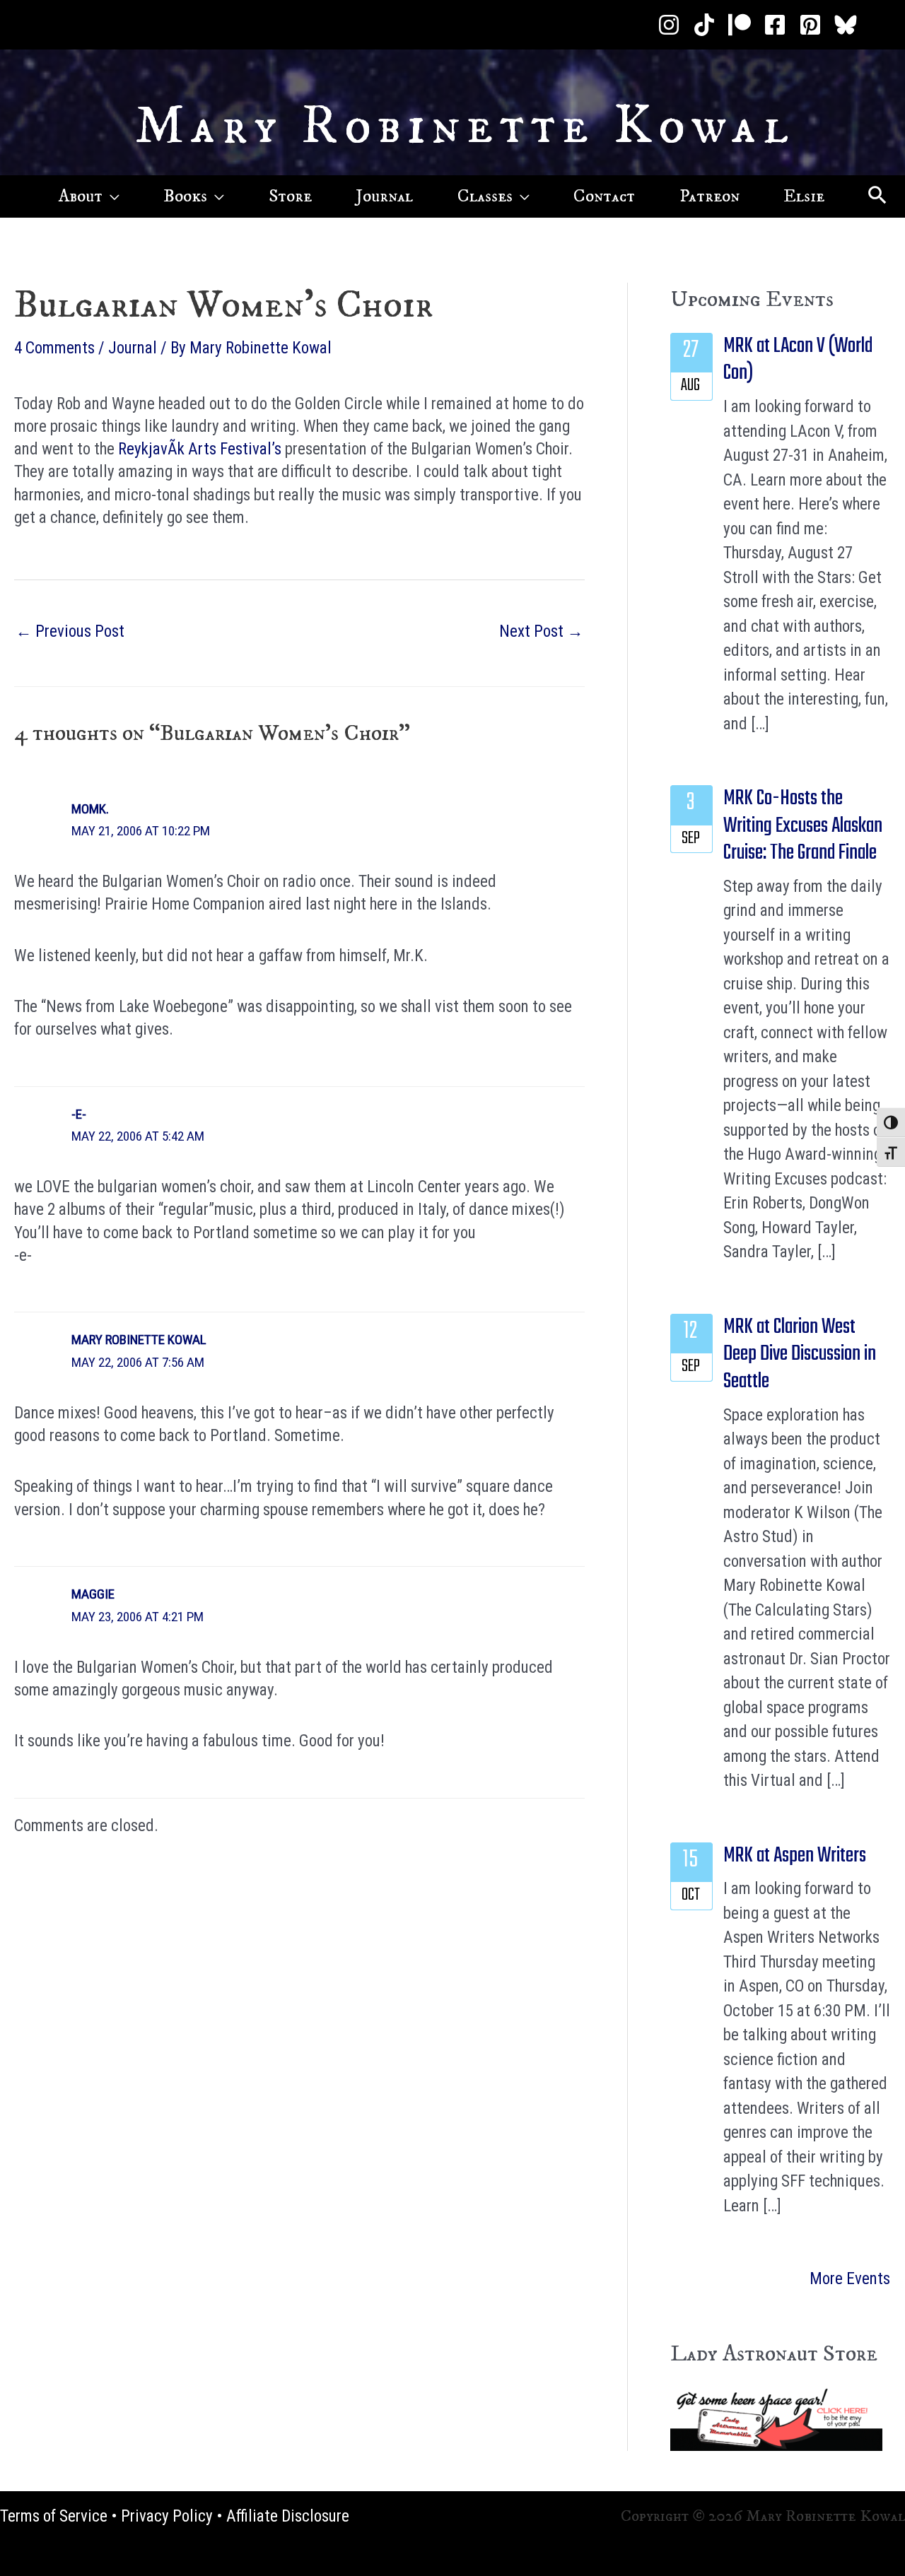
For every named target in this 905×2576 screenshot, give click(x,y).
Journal (133, 348)
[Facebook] (775, 25)
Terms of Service (54, 2516)
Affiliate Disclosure (288, 2516)
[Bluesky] (846, 25)
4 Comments (54, 348)
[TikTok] (704, 25)
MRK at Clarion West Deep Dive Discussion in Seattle (800, 1354)
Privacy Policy (167, 2516)
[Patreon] (740, 25)
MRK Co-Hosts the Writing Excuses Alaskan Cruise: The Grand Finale (803, 826)
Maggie (93, 1594)
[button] (111, 196)
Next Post (541, 631)
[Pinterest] (810, 25)
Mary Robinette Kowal (465, 127)
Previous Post (70, 631)
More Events (850, 2279)
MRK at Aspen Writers (795, 1856)
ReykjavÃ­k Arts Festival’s (200, 449)
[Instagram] (669, 25)
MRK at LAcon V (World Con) (798, 360)
